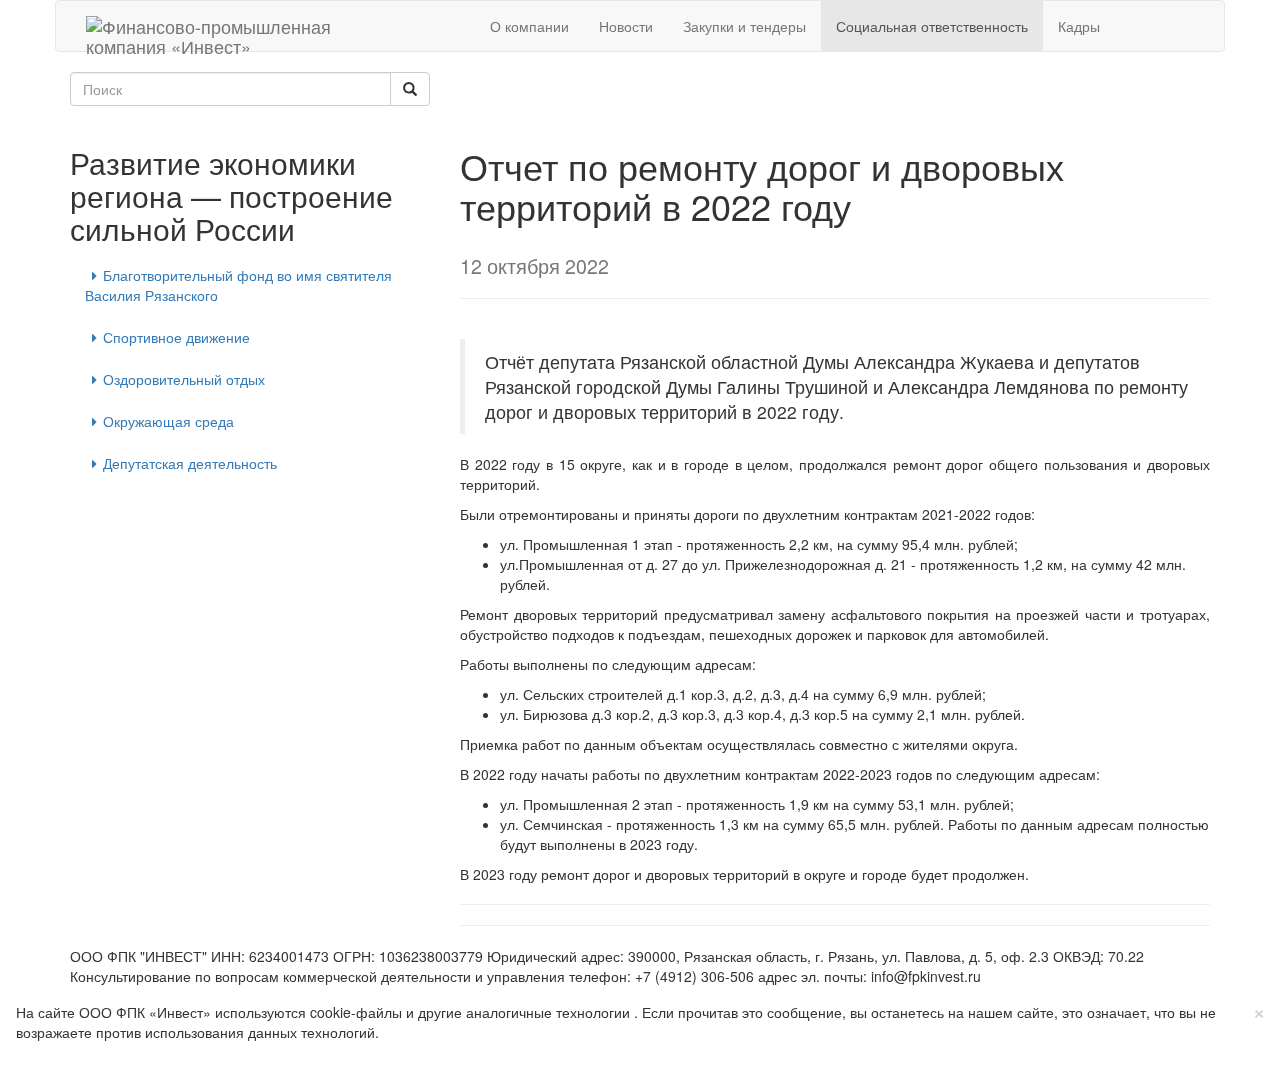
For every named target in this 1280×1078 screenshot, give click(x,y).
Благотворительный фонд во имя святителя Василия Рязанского (238, 285)
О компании (529, 26)
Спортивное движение (176, 337)
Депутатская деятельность (190, 463)
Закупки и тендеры (744, 26)
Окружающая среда (168, 421)
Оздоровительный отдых (184, 379)
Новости (626, 26)
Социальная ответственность (932, 26)
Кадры (1079, 26)
